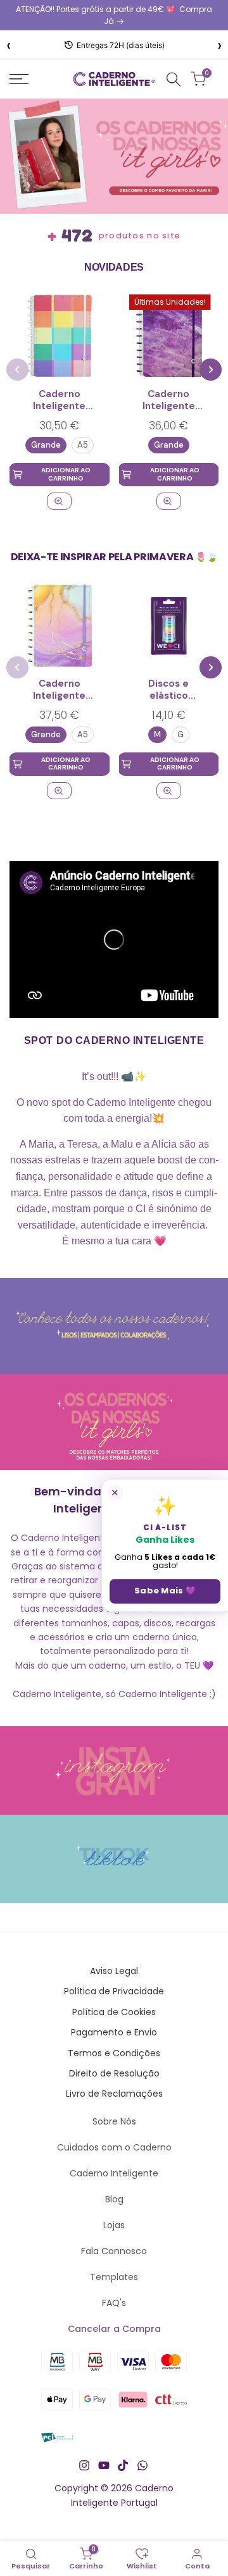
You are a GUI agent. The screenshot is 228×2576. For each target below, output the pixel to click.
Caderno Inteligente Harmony (59, 401)
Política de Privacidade (114, 1991)
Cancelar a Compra (114, 2329)
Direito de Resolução (114, 2073)
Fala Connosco (114, 2251)
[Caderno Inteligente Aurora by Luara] (60, 626)
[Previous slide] (17, 370)
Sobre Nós (114, 2121)
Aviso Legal (114, 1971)
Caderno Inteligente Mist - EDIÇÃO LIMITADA (169, 401)
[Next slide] (211, 370)
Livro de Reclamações (114, 2094)
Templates (114, 2277)
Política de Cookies (114, 2012)
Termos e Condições (114, 2053)
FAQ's (114, 2303)
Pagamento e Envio (114, 2032)
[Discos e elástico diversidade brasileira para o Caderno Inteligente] (169, 626)
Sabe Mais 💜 (165, 1591)
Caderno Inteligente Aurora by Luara (59, 690)
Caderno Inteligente (114, 2173)
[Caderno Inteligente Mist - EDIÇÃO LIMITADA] (169, 501)
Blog (114, 2199)
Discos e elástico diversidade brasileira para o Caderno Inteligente (169, 690)
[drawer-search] (174, 79)
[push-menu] (19, 79)
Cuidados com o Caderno (114, 2147)
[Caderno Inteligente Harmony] (60, 336)
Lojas (114, 2225)
